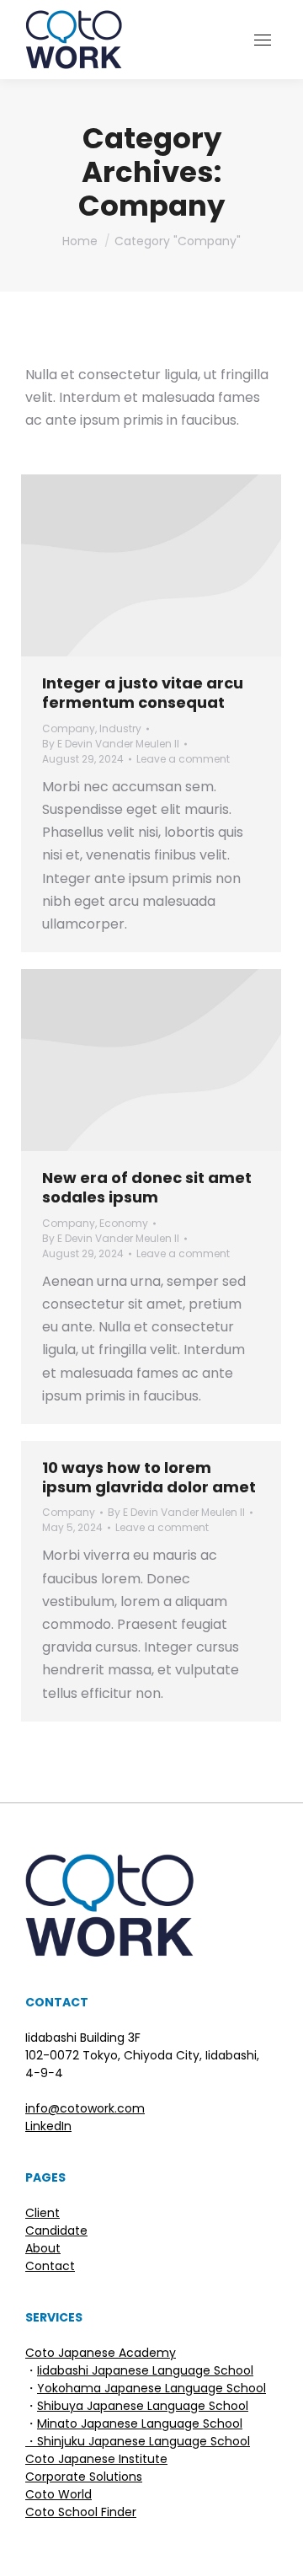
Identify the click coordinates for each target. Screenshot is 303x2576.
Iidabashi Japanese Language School (145, 2370)
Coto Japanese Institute (96, 2459)
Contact (50, 2266)
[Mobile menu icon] (263, 40)
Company (69, 728)
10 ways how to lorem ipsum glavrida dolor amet (149, 1477)
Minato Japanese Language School (140, 2423)
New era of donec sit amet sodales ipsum (147, 1187)
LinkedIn (48, 2126)
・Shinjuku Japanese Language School (138, 2441)
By (111, 744)
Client (43, 2213)
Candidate (56, 2231)
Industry (120, 728)
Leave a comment (183, 759)
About (43, 2248)
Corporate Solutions (84, 2477)
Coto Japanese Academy (101, 2353)
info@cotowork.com (85, 2108)
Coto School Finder (81, 2512)
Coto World (58, 2494)
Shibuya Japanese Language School (143, 2406)
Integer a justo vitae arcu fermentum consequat (143, 693)
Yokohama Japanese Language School (151, 2388)
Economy (124, 1223)
